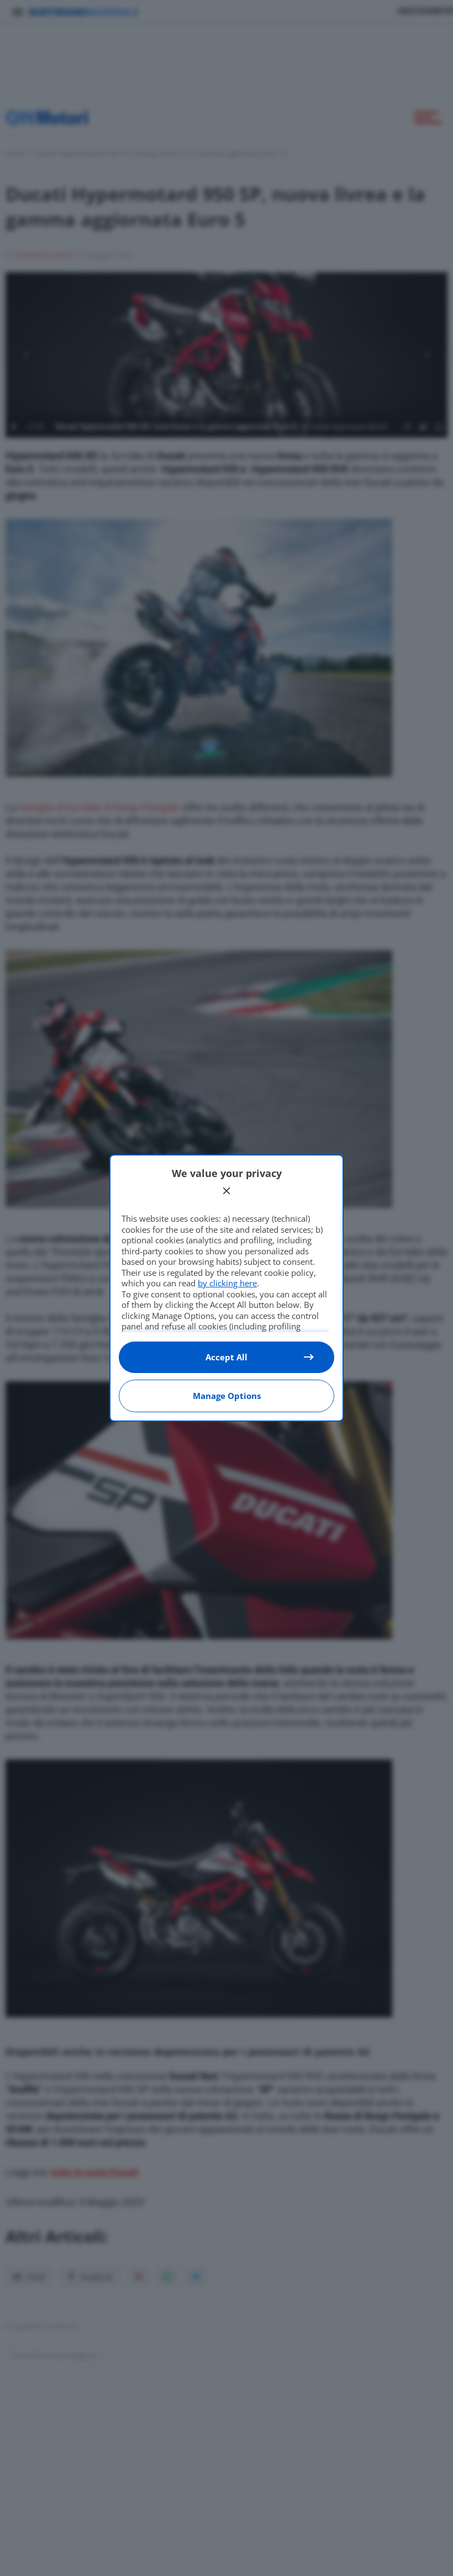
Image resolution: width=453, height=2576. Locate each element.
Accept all (227, 1357)
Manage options (227, 1396)
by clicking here (227, 1283)
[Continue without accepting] (227, 1191)
